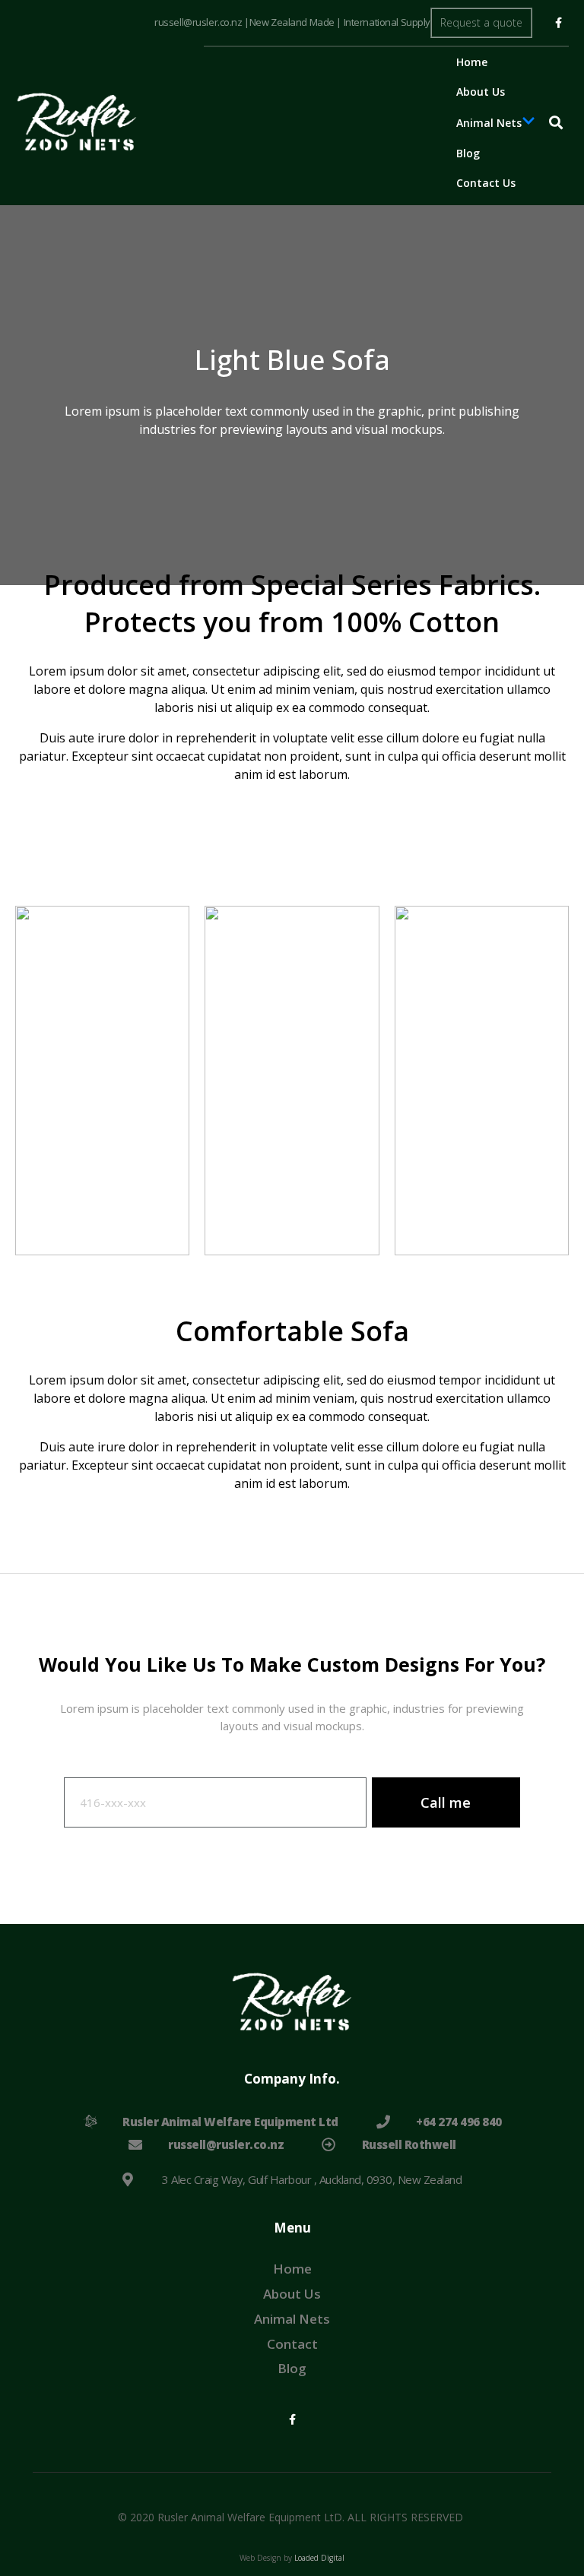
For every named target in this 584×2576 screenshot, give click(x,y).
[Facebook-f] (558, 23)
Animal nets (489, 123)
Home (472, 62)
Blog (468, 153)
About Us (481, 92)
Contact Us (486, 183)
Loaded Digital (318, 2558)
